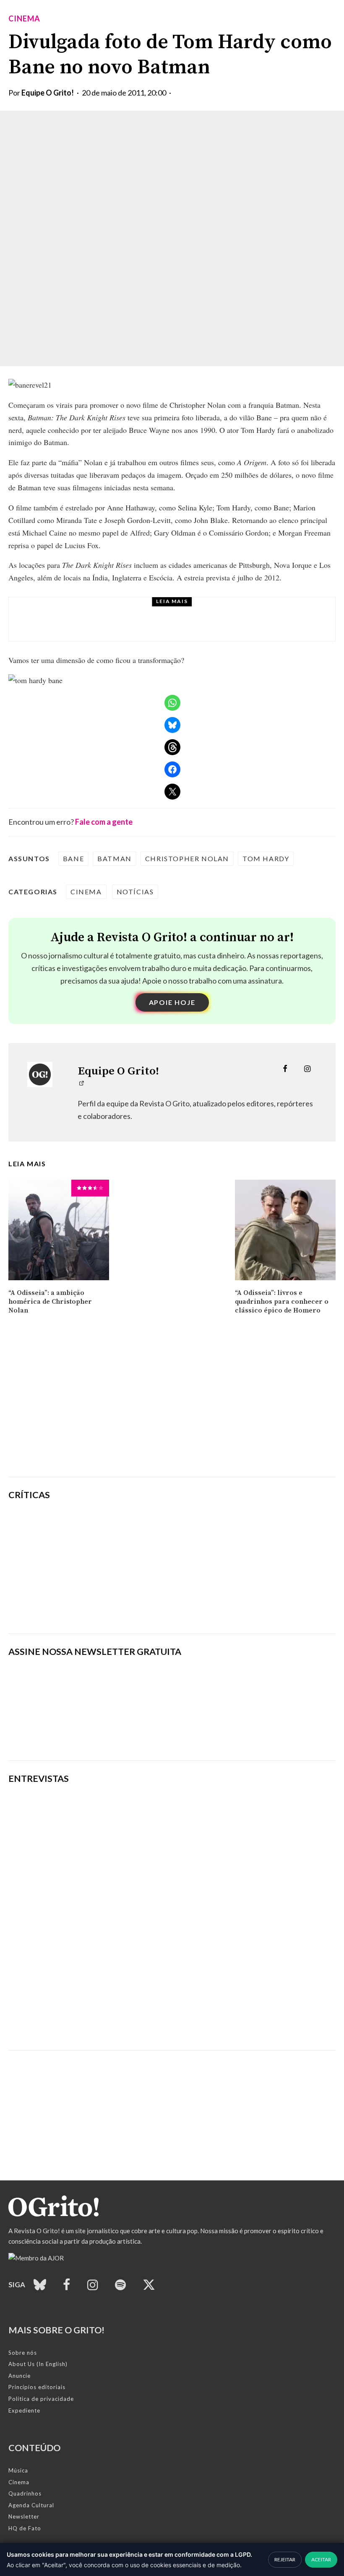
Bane (73, 858)
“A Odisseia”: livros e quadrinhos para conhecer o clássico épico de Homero (282, 1302)
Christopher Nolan (187, 858)
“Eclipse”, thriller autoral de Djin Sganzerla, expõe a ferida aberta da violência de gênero (225, 1567)
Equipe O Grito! (48, 93)
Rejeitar (285, 2559)
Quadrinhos (25, 2493)
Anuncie (20, 2376)
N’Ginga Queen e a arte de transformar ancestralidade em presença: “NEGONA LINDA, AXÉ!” (144, 2021)
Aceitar (321, 2559)
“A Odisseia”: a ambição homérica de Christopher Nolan (50, 1302)
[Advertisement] (172, 1406)
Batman (115, 858)
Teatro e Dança (102, 612)
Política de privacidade (41, 2399)
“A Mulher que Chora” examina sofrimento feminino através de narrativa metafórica (221, 1607)
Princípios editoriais (37, 2387)
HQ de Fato (25, 2528)
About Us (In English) (38, 2364)
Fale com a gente (104, 822)
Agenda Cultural (31, 2505)
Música (18, 2470)
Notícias (135, 892)
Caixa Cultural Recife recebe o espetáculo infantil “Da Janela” (186, 627)
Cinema (24, 18)
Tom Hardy (266, 858)
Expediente (24, 2410)
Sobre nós (23, 2353)
